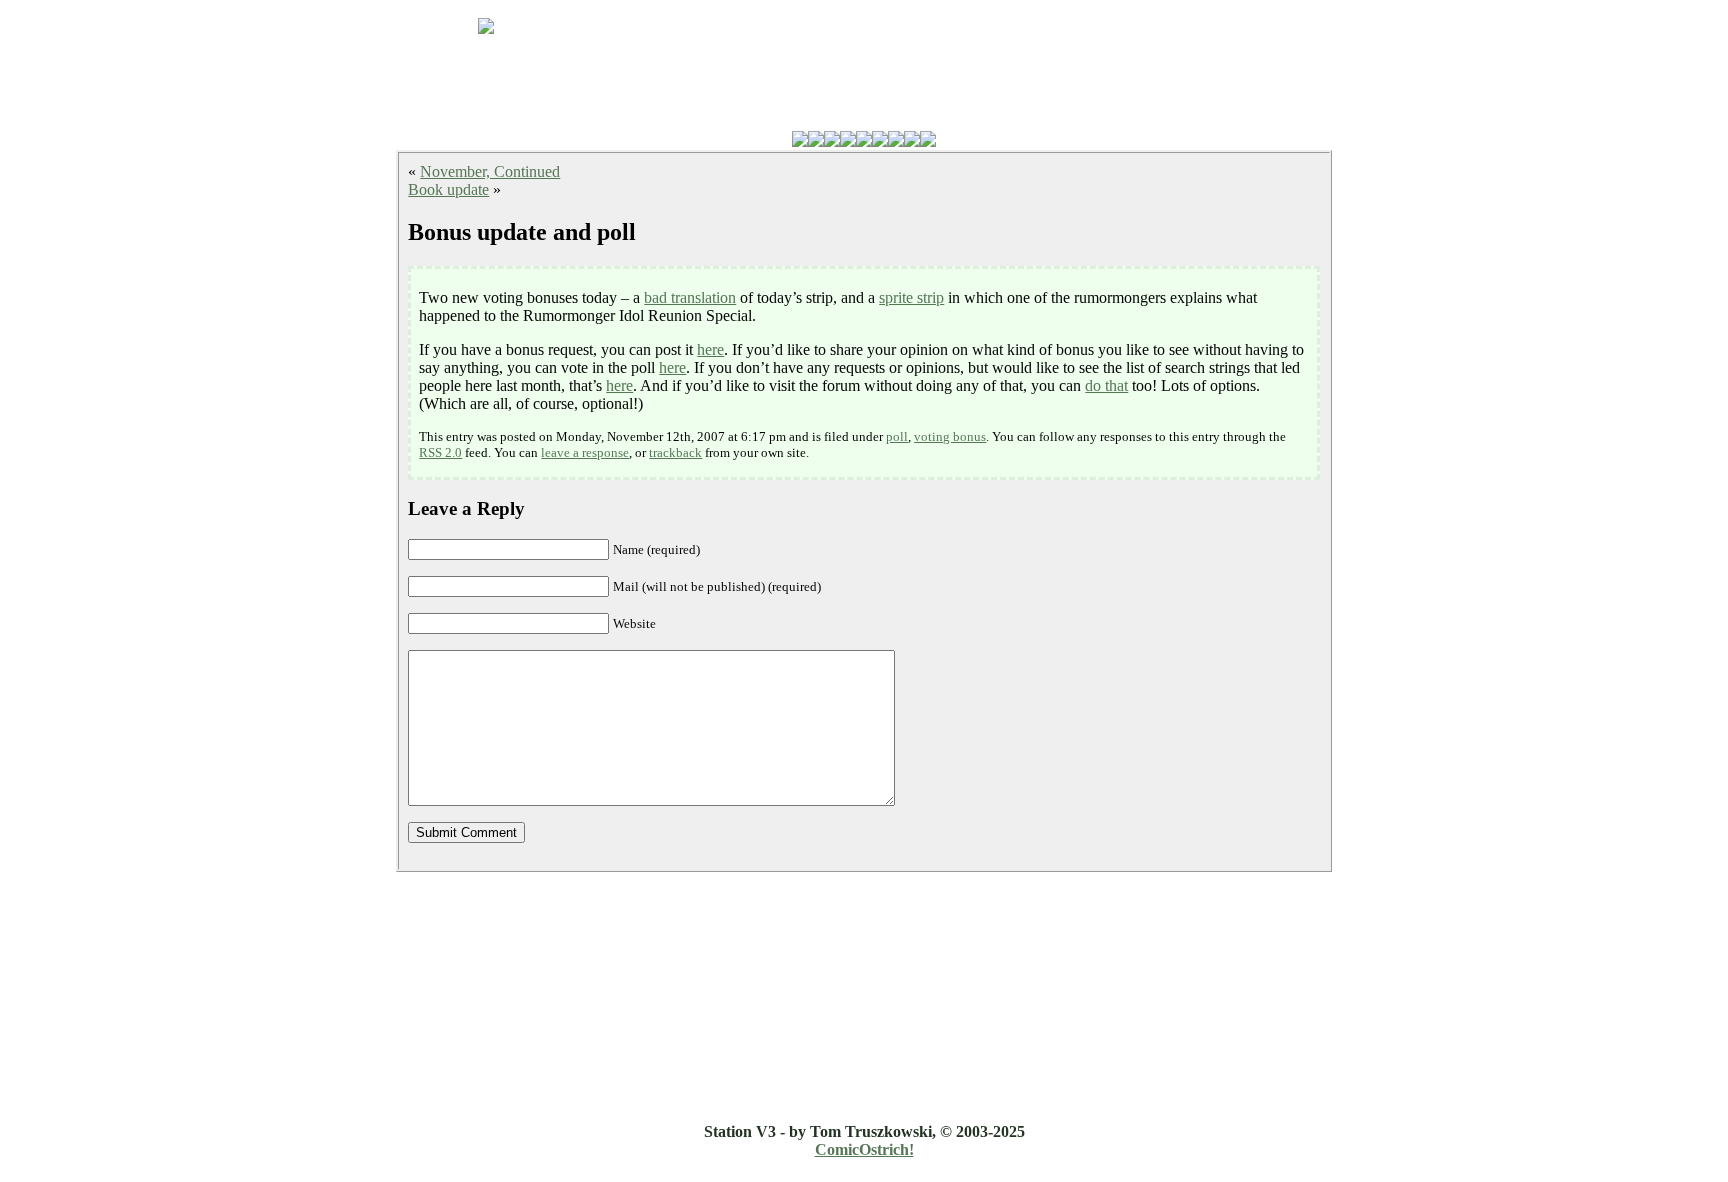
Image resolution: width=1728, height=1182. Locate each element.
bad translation (690, 297)
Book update (448, 189)
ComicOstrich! (864, 1149)
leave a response (585, 452)
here (710, 349)
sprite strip (911, 297)
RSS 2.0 (440, 452)
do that (1106, 385)
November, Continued (490, 171)
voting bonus (950, 436)
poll (897, 436)
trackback (675, 452)
